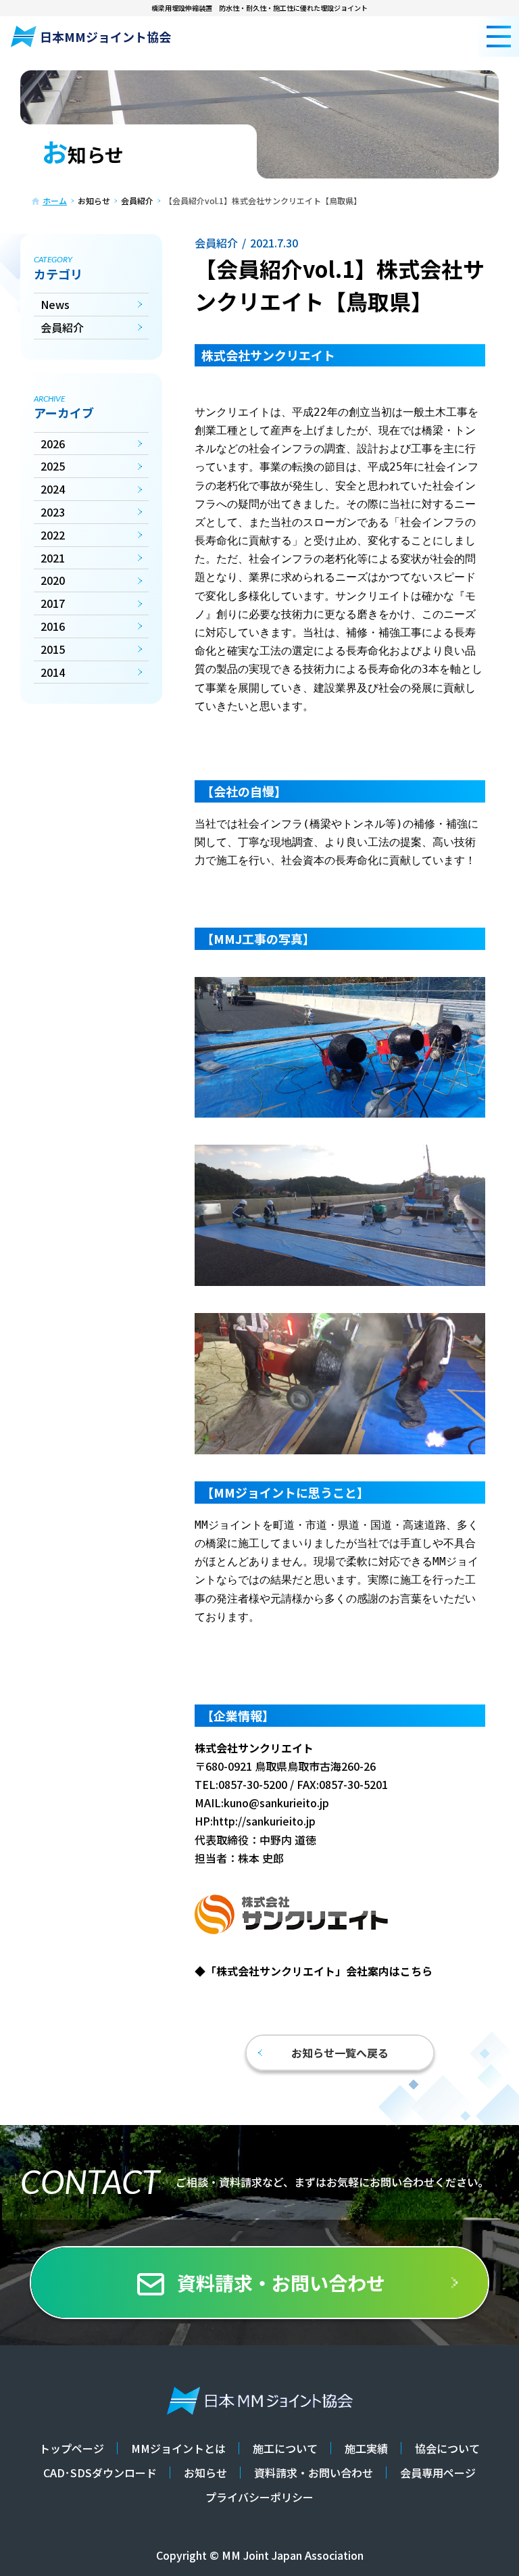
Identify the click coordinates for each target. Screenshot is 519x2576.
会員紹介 (62, 327)
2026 (53, 444)
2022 (53, 535)
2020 (53, 580)
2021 (53, 558)
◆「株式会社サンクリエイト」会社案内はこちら (314, 1971)
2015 (53, 649)
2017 (53, 603)
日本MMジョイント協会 (105, 37)
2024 (53, 489)
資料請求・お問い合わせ (281, 2283)
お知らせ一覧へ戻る (340, 2053)
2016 (53, 626)
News (55, 304)
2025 (53, 466)
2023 (53, 512)
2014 (53, 672)
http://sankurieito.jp (264, 1821)
